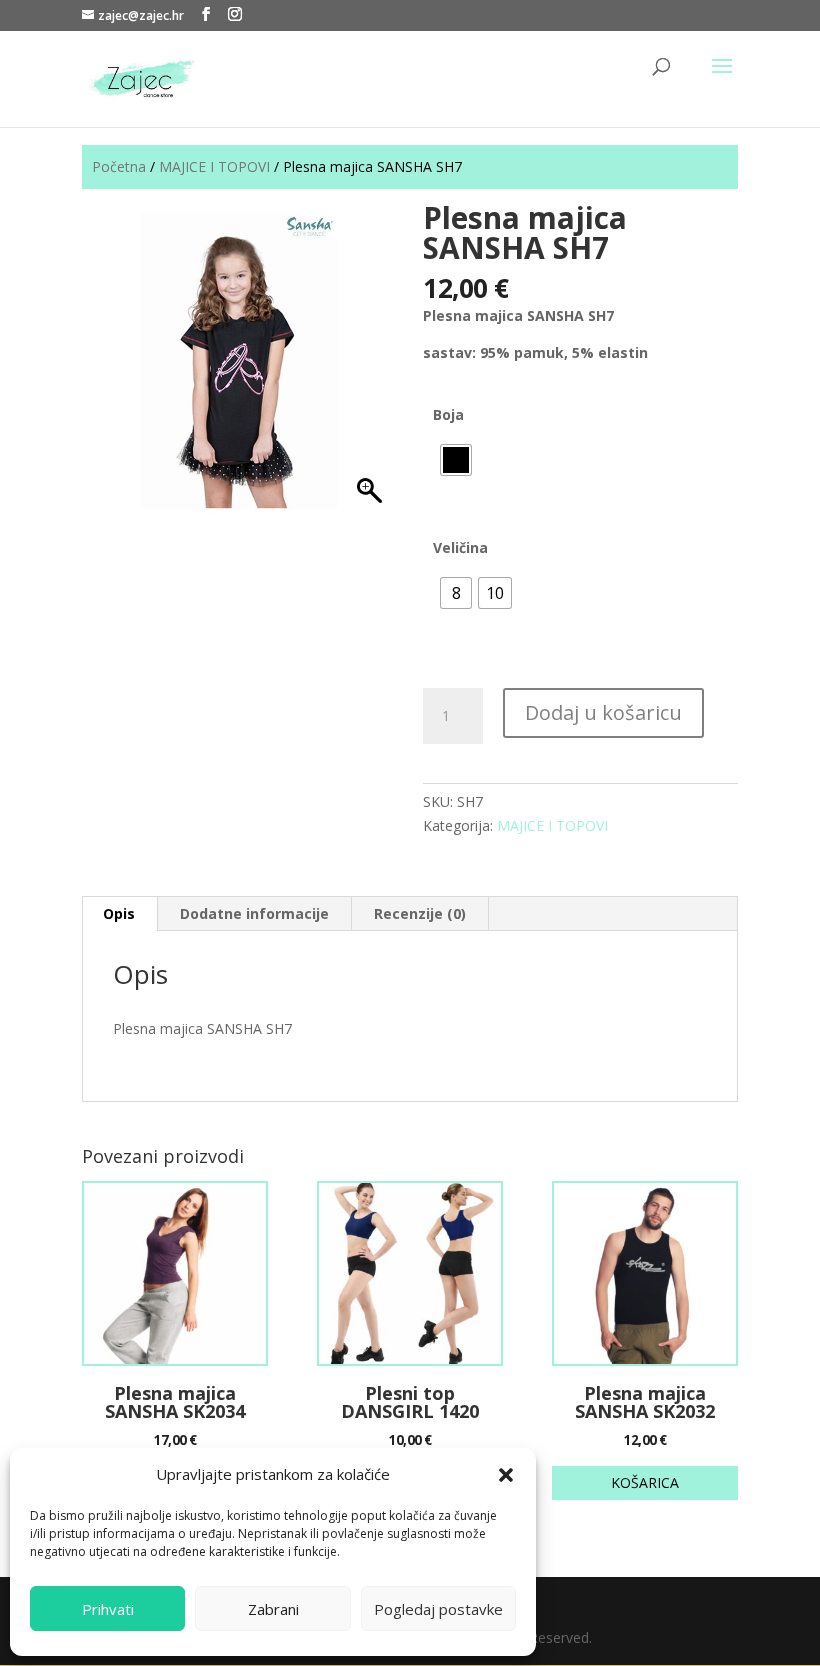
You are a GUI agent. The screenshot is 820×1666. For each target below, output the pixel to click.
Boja (448, 414)
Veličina (460, 547)
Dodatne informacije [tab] (254, 913)
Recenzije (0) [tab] (420, 913)
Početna (119, 166)
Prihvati (108, 1609)
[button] (506, 1475)
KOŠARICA (645, 1482)
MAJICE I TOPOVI (214, 166)
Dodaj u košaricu (603, 712)
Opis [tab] (119, 913)
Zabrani (273, 1609)
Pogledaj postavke (438, 1609)
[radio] (456, 460)
